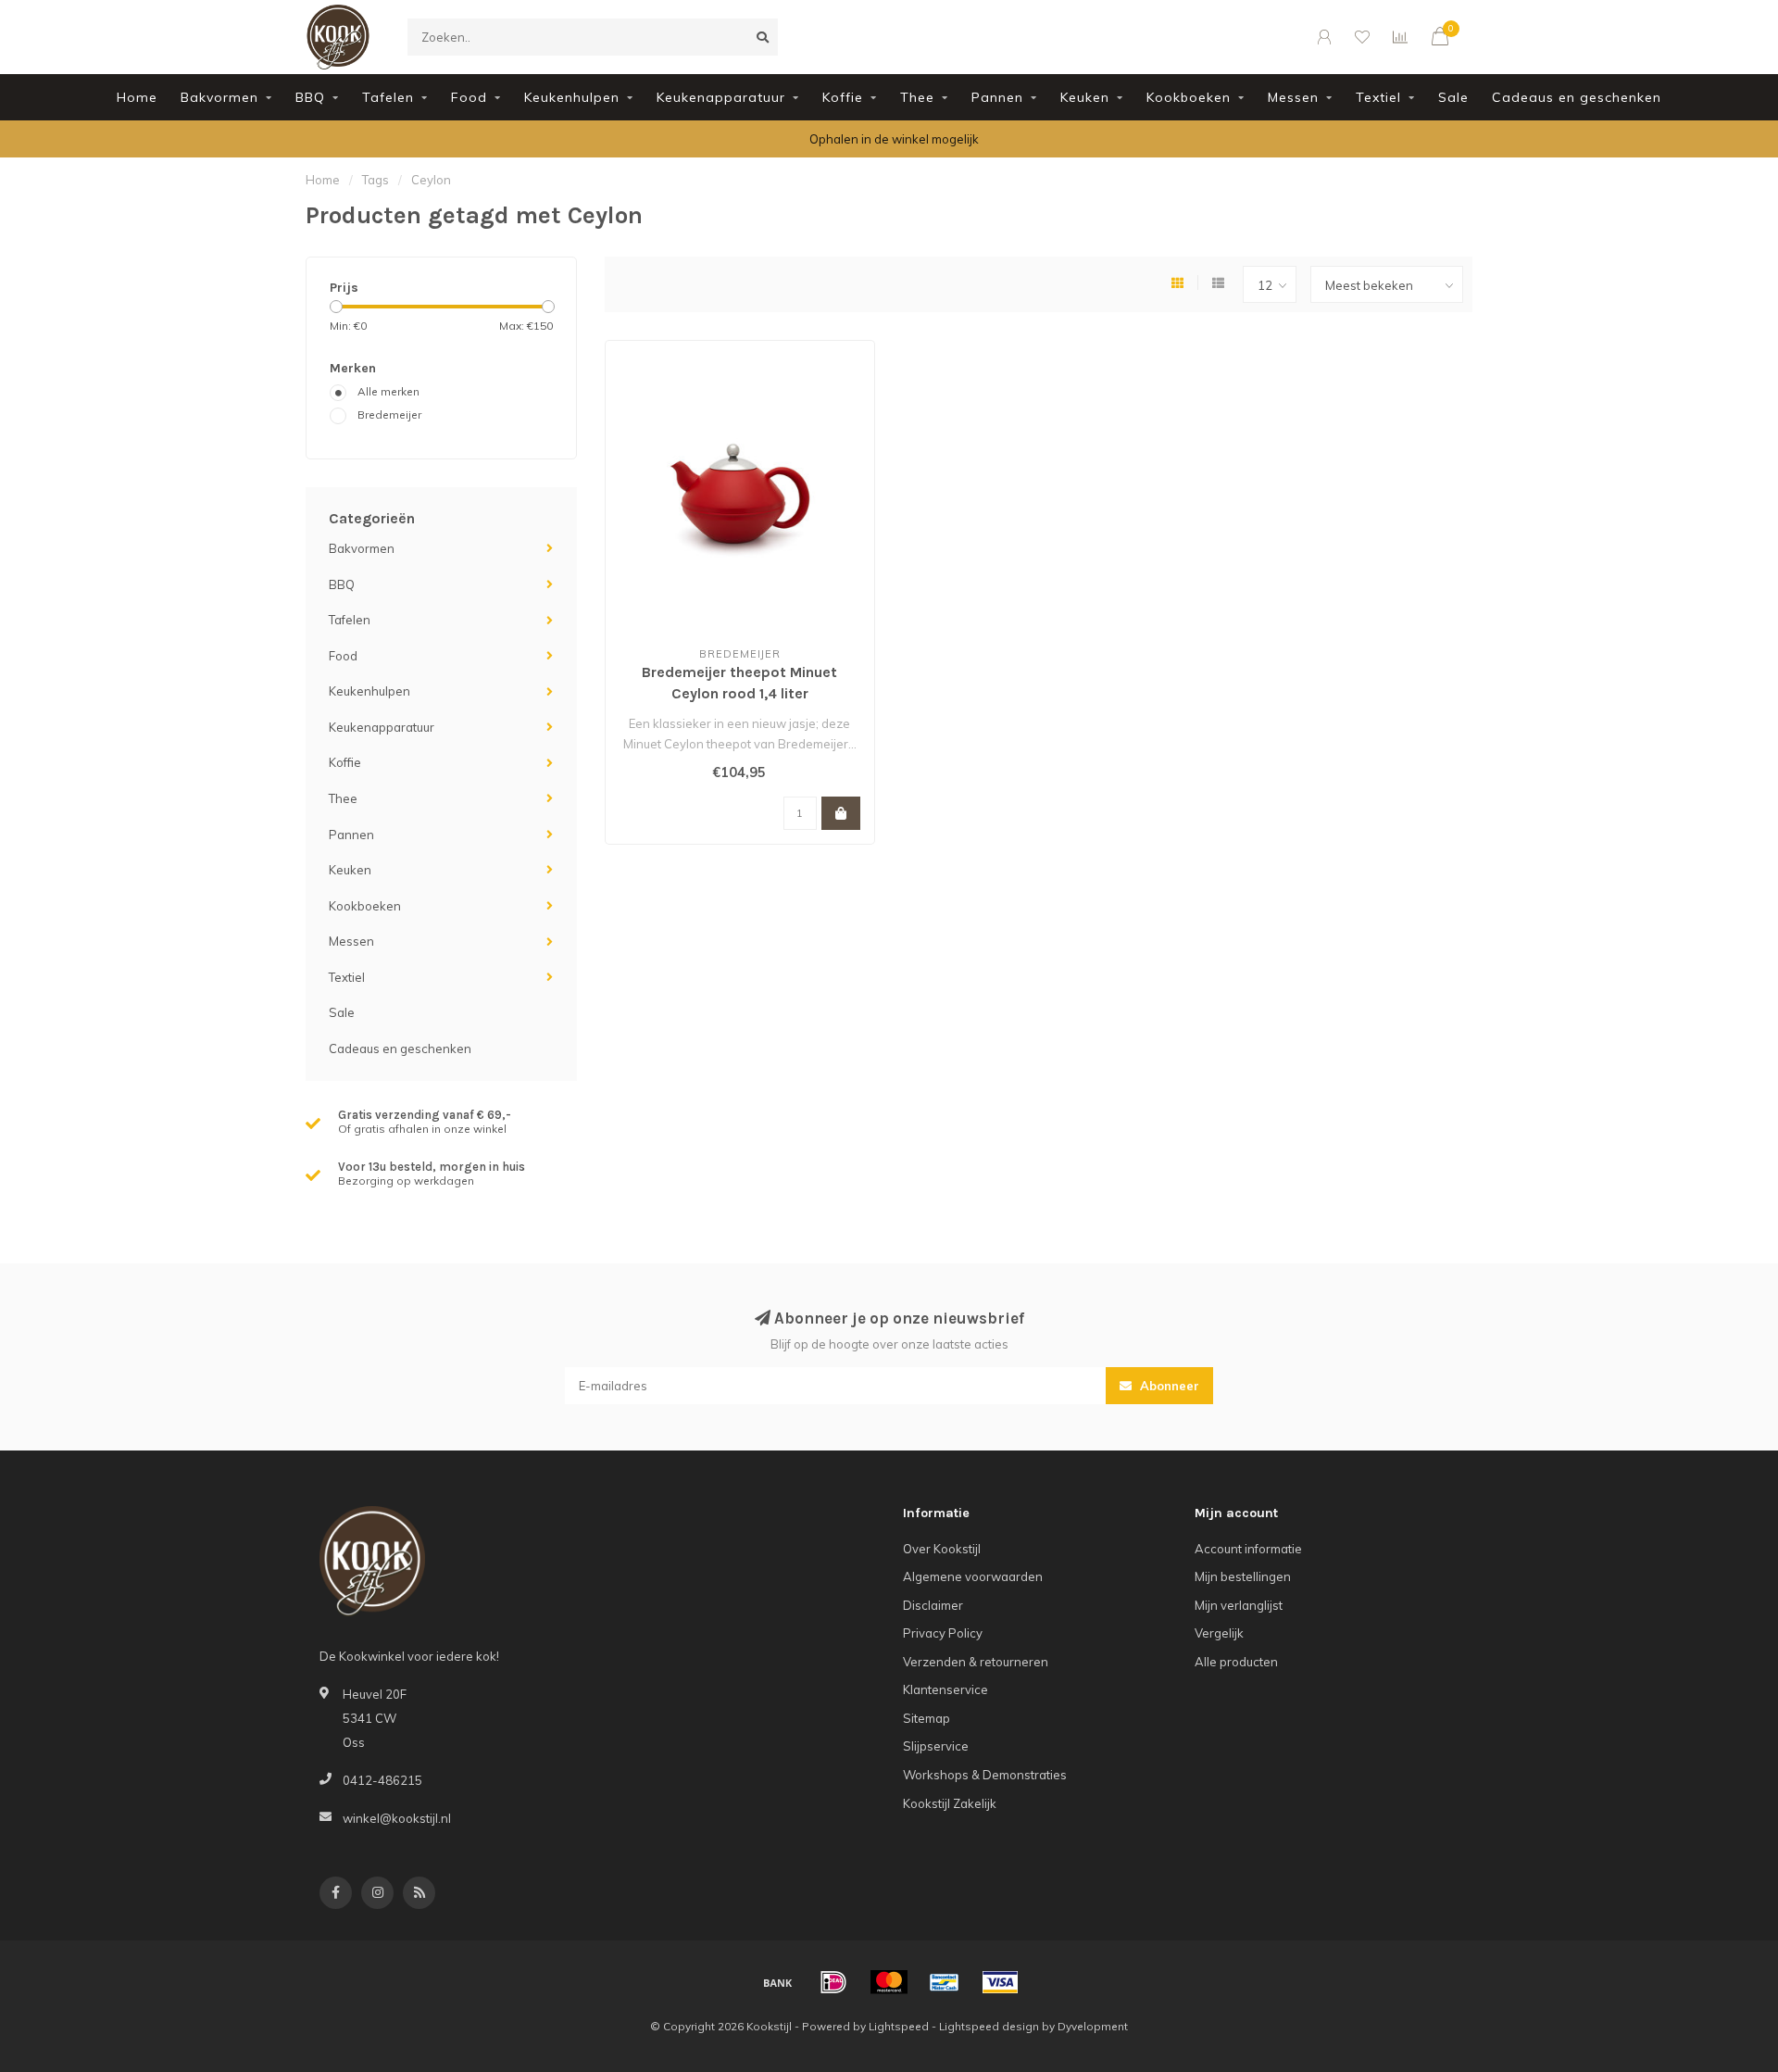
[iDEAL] (833, 1982)
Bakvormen (219, 97)
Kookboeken (1189, 97)
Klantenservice (945, 1689)
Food (469, 97)
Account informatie (1248, 1549)
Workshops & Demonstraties (985, 1775)
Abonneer (1168, 1386)
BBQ (310, 97)
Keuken (1085, 97)
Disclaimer (933, 1605)
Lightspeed (899, 2026)
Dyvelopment (1093, 2026)
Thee (917, 97)
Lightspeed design (989, 2026)
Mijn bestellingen (1243, 1576)
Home (137, 97)
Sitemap (927, 1718)
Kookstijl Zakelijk (950, 1803)
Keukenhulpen (572, 97)
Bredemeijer (389, 414)
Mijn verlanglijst (1239, 1605)
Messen (1293, 97)
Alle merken (388, 391)
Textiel (1378, 97)
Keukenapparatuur (721, 97)
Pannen (997, 97)
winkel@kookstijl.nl (397, 1818)
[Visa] (1000, 1982)
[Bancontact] (945, 1982)
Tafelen (388, 97)
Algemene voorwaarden (973, 1576)
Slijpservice (936, 1746)
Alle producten (1236, 1662)
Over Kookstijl (942, 1549)
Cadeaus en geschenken (1577, 97)
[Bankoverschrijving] (778, 1982)
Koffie (843, 97)
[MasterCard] (889, 1982)
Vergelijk (1219, 1633)
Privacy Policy (943, 1633)
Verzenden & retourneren (976, 1662)
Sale (1453, 97)
